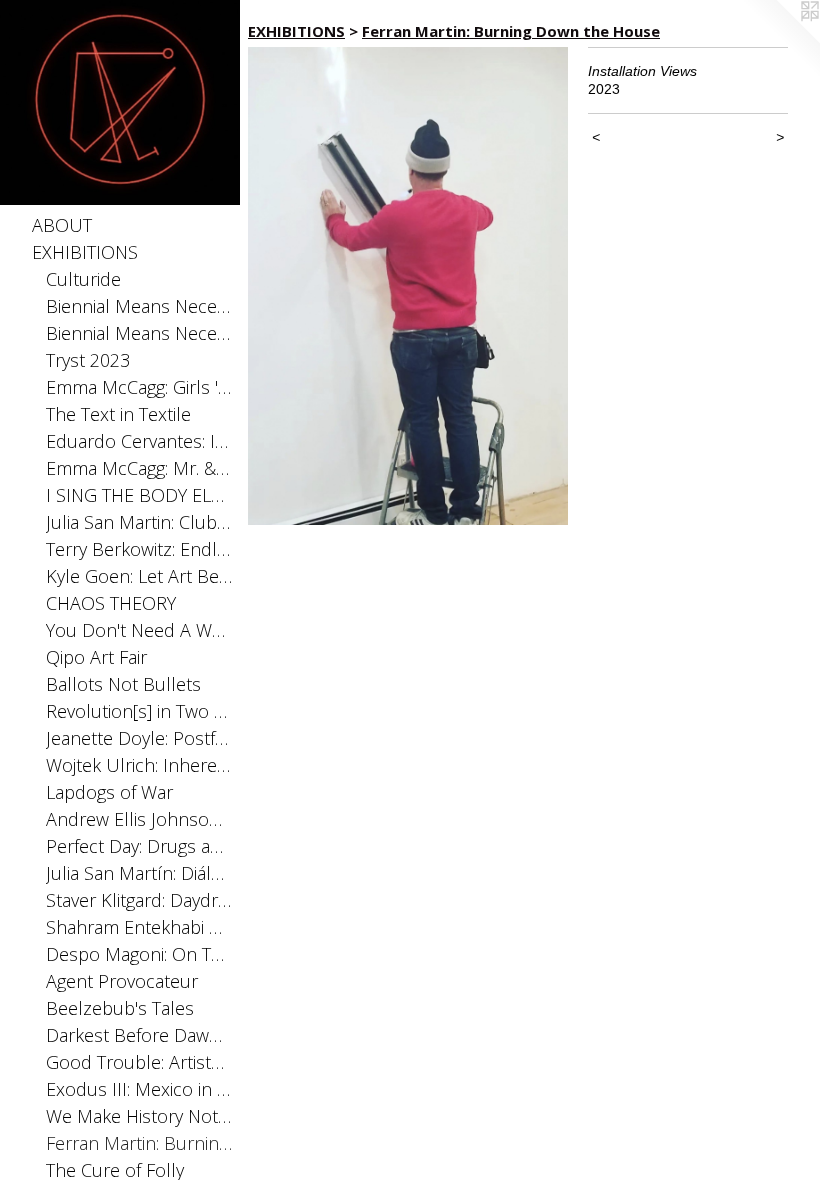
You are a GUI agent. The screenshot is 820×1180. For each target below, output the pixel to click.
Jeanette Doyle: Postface (139, 738)
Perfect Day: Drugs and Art (139, 846)
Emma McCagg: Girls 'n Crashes (139, 387)
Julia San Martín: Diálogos (139, 873)
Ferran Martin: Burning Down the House (139, 1143)
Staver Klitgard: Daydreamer (139, 900)
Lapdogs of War (109, 792)
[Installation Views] (408, 286)
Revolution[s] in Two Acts (139, 711)
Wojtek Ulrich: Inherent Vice (139, 765)
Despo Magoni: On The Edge (139, 954)
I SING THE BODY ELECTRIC (139, 495)
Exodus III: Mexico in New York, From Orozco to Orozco (139, 1089)
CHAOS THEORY (111, 603)
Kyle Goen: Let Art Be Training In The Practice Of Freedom (139, 576)
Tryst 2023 (88, 360)
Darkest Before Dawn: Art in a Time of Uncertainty (139, 1035)
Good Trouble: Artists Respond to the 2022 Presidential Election (139, 1062)
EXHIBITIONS (85, 252)
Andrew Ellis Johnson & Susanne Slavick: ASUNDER (139, 819)
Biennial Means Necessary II (139, 306)
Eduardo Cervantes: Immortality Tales (139, 441)
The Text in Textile (118, 414)
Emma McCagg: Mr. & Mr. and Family (139, 468)
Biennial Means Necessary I (139, 333)
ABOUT (62, 225)
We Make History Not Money (139, 1116)
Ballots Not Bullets (123, 684)
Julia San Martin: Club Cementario (139, 522)
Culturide (83, 279)
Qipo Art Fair (96, 657)
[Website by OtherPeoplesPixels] (780, 40)
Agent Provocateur (122, 981)
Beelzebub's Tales (120, 1008)
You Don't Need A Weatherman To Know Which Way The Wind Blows (139, 630)
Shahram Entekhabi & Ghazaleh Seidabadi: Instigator (139, 927)
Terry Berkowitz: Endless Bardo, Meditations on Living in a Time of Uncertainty (139, 549)
